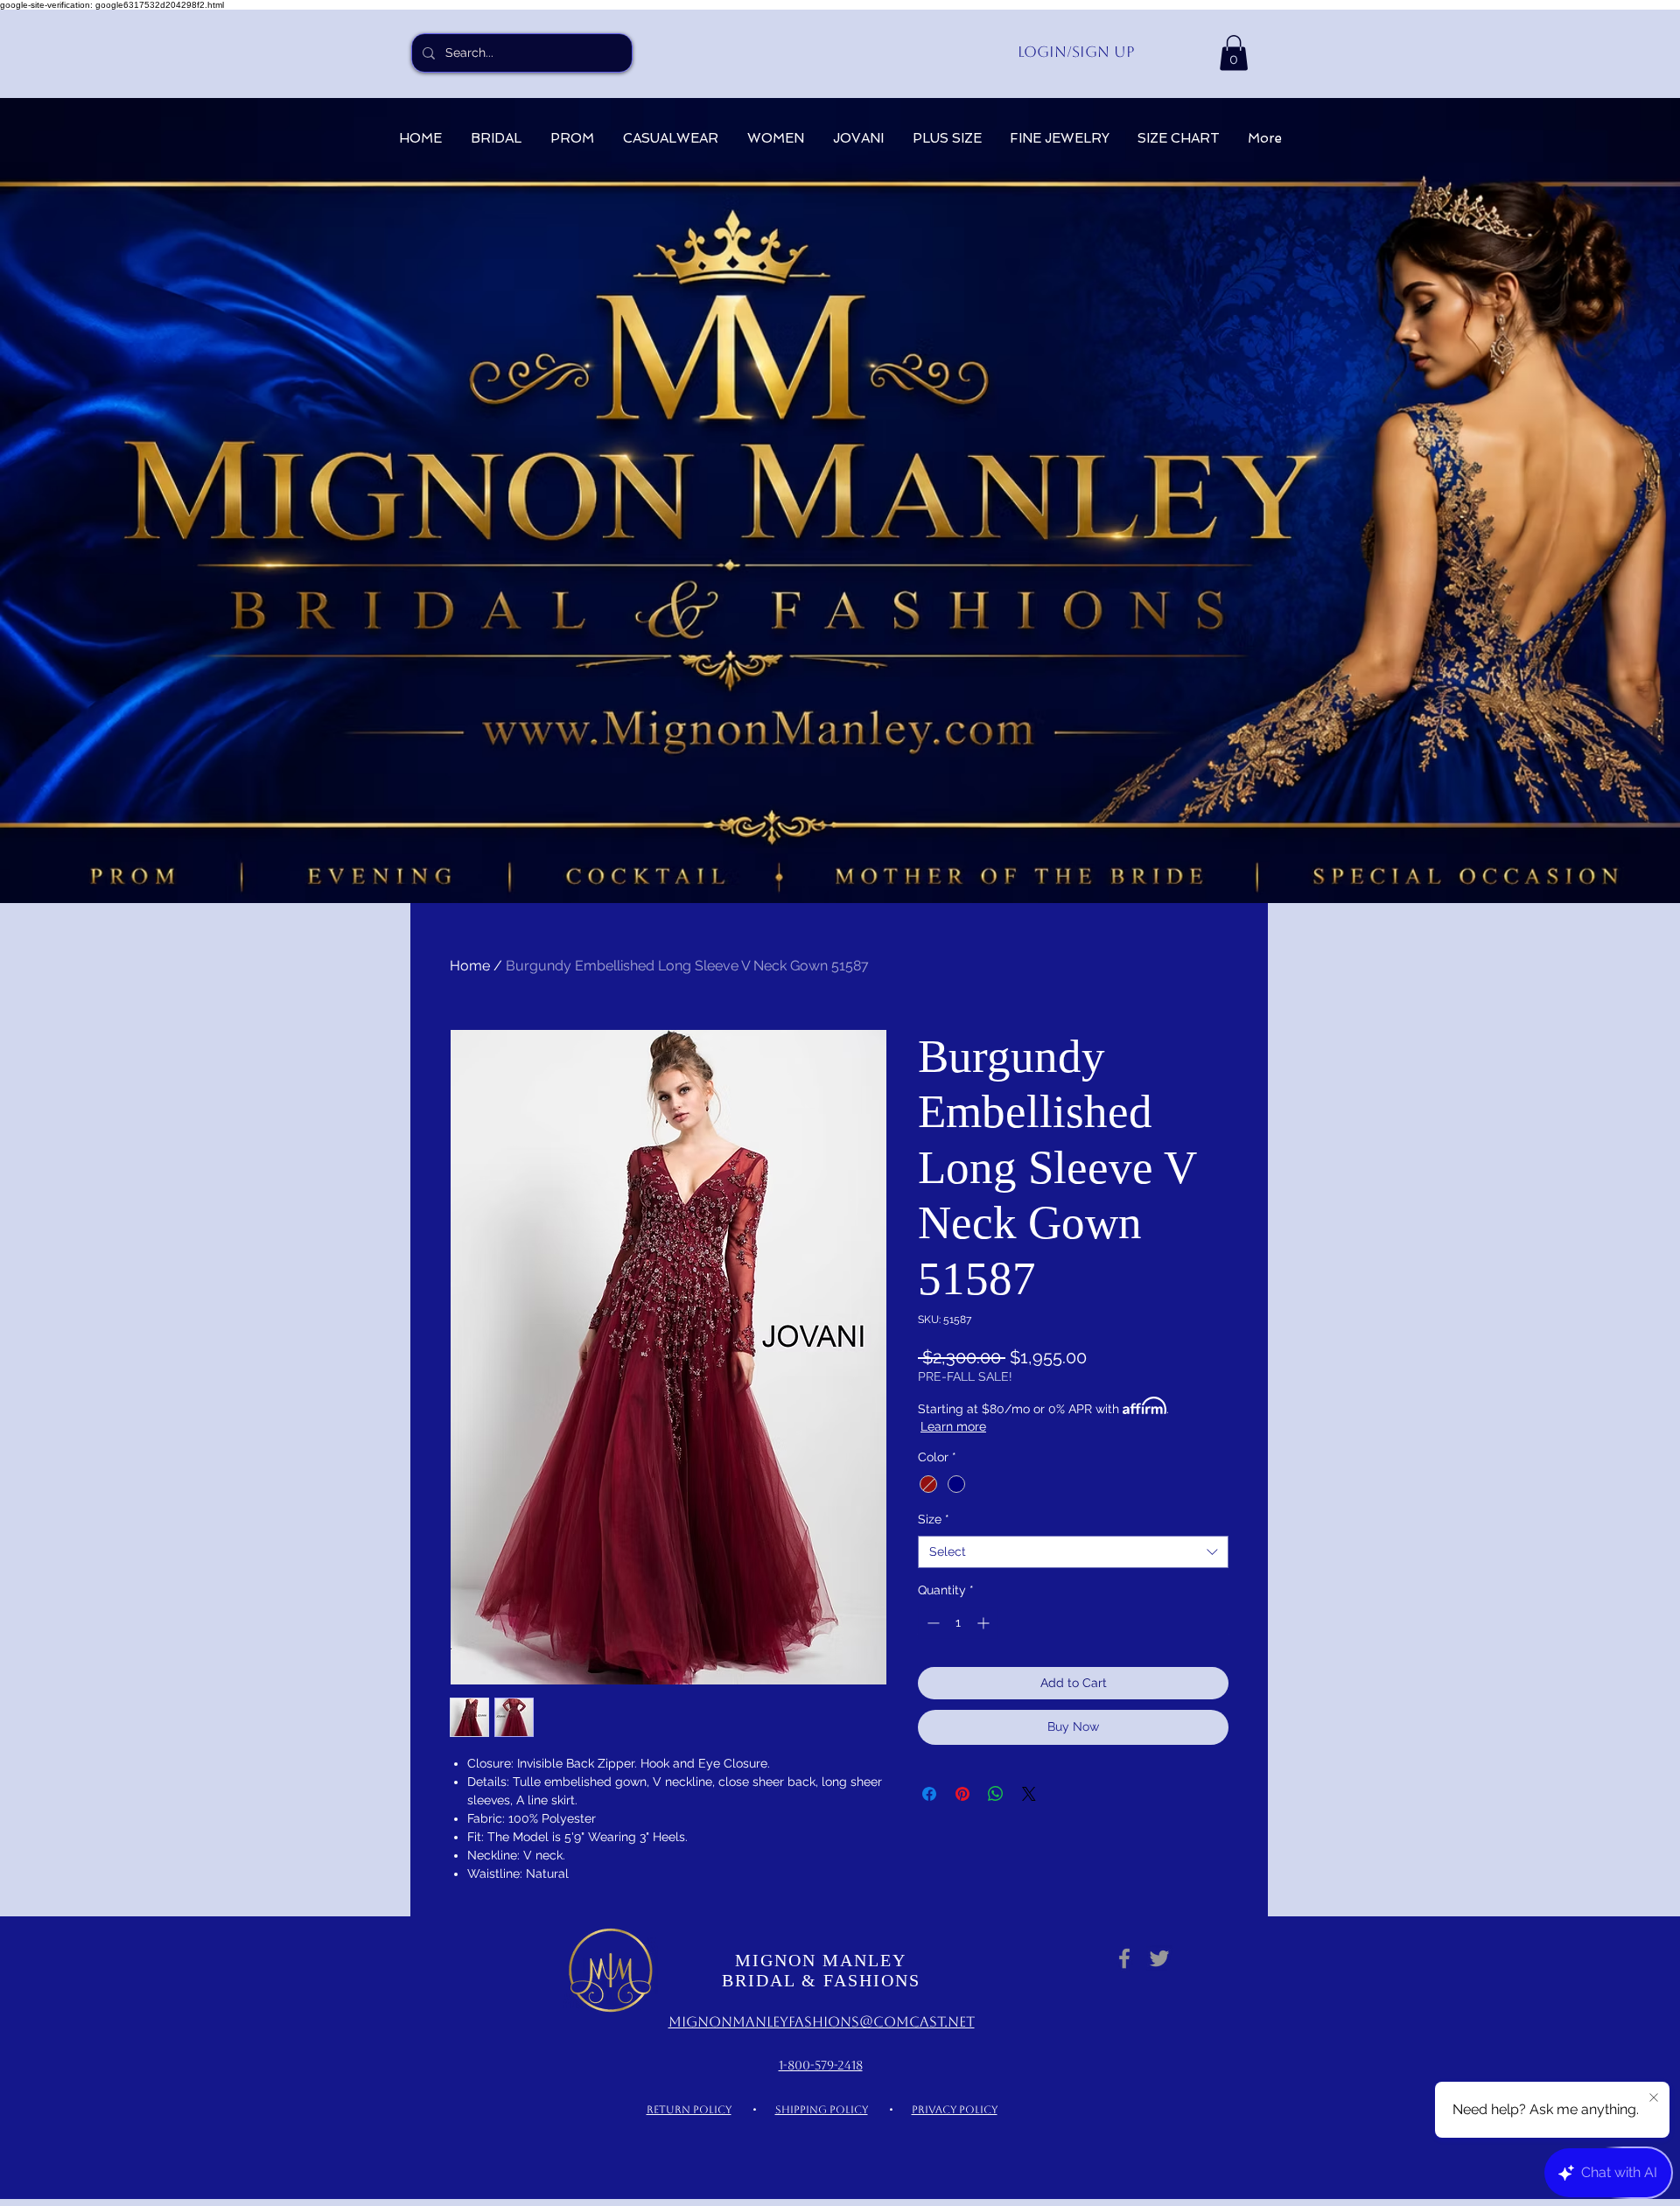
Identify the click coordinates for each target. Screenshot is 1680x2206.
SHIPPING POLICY (822, 2110)
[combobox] (1073, 1552)
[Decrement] (931, 1623)
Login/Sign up (1076, 52)
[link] (1234, 53)
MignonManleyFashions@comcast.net (822, 2022)
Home (470, 966)
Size (934, 1519)
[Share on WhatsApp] (996, 1794)
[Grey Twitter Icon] (1159, 1958)
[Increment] (985, 1623)
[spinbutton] (958, 1623)
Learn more (953, 1426)
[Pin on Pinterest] (962, 1794)
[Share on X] (1029, 1794)
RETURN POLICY (689, 2110)
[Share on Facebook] (929, 1794)
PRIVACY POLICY (955, 2110)
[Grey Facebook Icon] (1124, 1958)
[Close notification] (1654, 2098)
